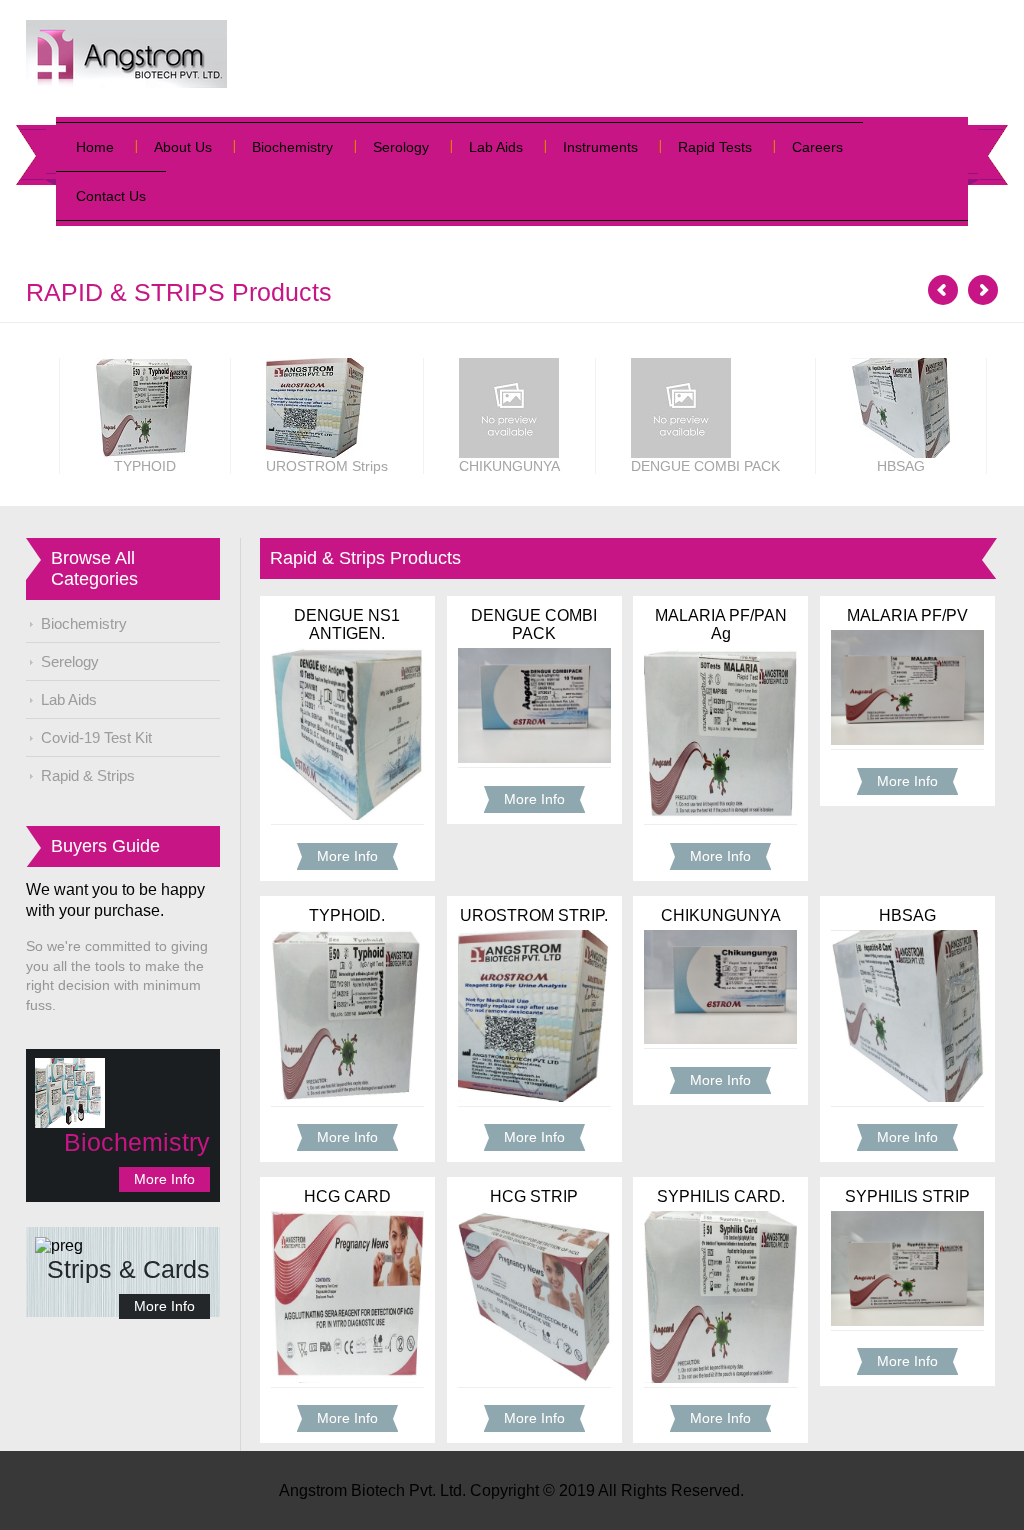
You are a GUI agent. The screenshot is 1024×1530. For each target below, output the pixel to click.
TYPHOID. (347, 915)
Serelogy (70, 661)
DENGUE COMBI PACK (534, 624)
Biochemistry (292, 147)
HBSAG (907, 915)
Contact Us (111, 196)
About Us (183, 147)
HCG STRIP (534, 1196)
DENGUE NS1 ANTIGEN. (347, 624)
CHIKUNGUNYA (721, 915)
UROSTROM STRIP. (534, 915)
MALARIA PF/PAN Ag (721, 624)
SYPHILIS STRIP (907, 1196)
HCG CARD (347, 1196)
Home (95, 147)
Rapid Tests (715, 147)
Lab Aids (496, 147)
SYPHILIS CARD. (721, 1196)
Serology (401, 147)
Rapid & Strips (88, 775)
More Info (164, 1179)
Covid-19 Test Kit (96, 737)
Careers (817, 147)
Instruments (600, 147)
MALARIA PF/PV (907, 615)
